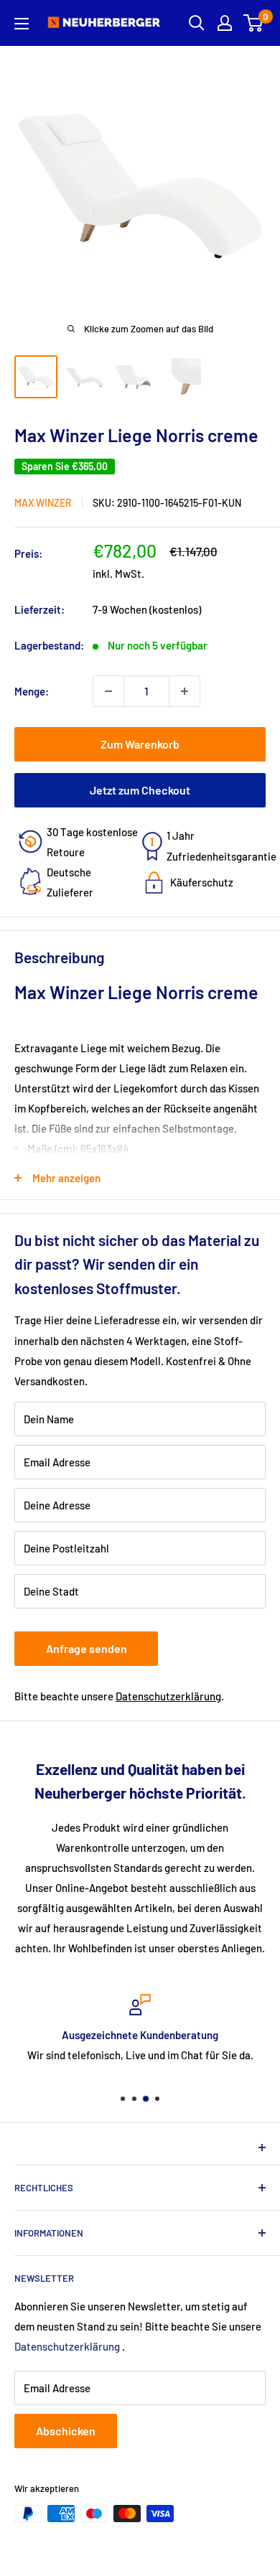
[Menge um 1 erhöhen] (185, 691)
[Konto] (225, 23)
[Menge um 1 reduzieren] (108, 691)
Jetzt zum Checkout (140, 790)
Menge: (32, 691)
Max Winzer (43, 503)
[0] (254, 23)
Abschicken (66, 2431)
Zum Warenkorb (140, 744)
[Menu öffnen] (22, 24)
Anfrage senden (87, 1648)
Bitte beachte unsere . (119, 1696)
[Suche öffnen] (197, 23)
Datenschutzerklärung (168, 1696)
